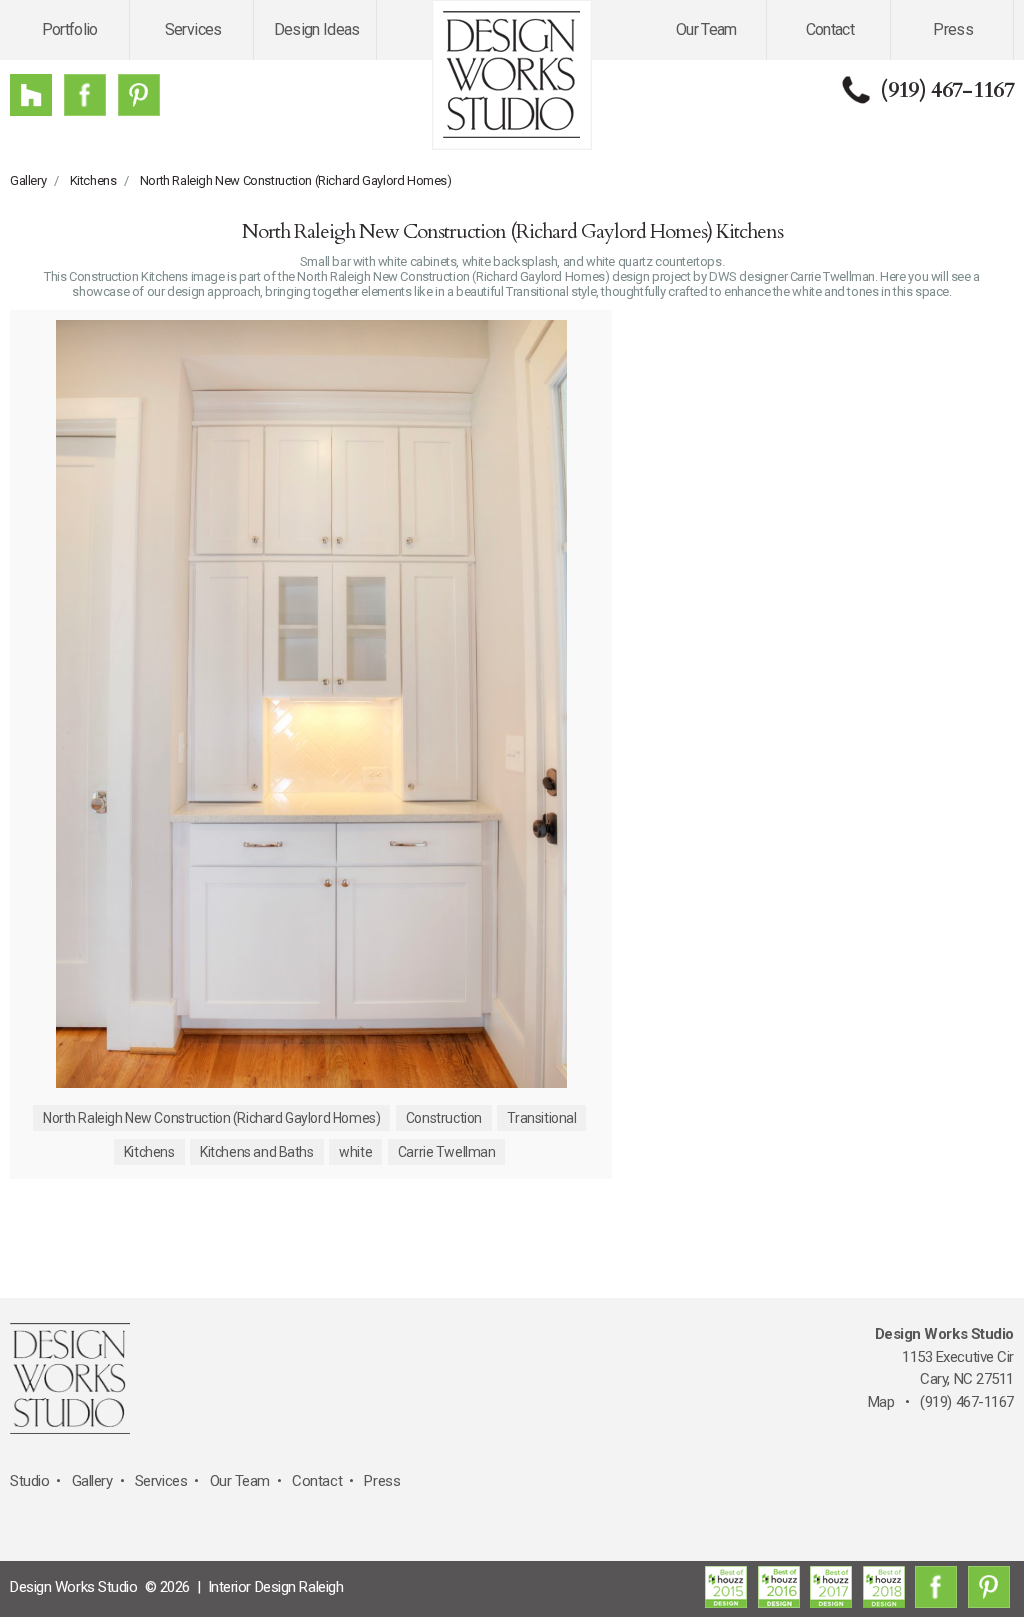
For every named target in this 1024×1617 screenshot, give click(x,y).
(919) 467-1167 (947, 90)
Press (953, 29)
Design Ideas (317, 29)
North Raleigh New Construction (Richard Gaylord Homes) (296, 180)
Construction (444, 1118)
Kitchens (93, 180)
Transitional (541, 1118)
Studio (29, 1481)
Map (881, 1402)
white (355, 1152)
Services (193, 29)
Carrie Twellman (447, 1152)
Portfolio (70, 29)
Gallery (28, 180)
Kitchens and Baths (256, 1152)
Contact (830, 29)
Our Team (706, 29)
